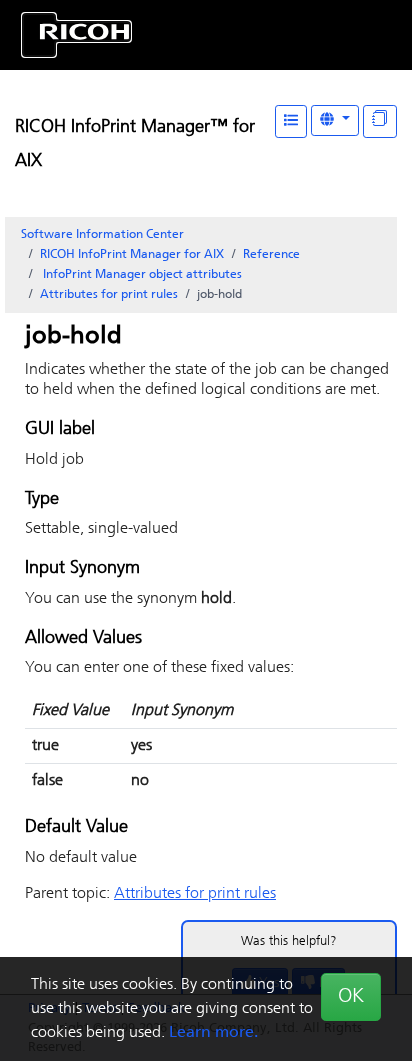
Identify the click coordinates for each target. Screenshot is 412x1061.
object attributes (142, 275)
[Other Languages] (335, 120)
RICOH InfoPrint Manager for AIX (132, 255)
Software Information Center (102, 235)
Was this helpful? (289, 941)
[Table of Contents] (291, 121)
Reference (271, 255)
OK (351, 997)
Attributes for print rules (109, 295)
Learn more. (213, 1033)
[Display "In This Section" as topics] (380, 121)
